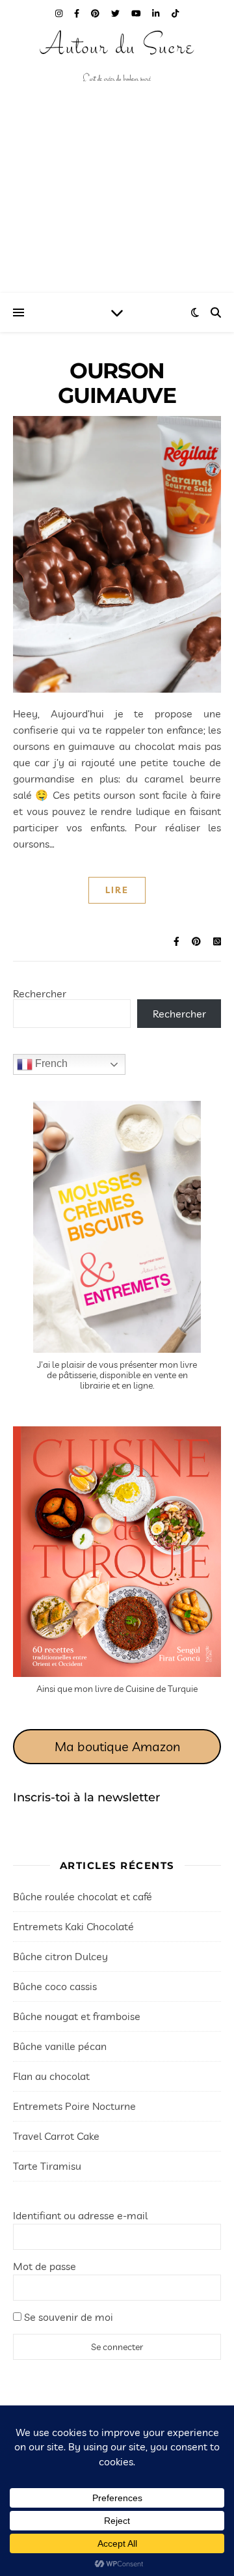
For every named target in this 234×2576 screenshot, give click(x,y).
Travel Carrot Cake (56, 2136)
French (50, 1063)
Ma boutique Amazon (117, 1746)
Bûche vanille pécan (60, 2046)
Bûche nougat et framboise (77, 2016)
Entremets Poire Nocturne (74, 2106)
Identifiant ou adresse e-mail (80, 2215)
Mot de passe (45, 2266)
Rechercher (40, 993)
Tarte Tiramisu (47, 2166)
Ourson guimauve (117, 383)
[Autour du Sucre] (117, 59)
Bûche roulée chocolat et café (83, 1896)
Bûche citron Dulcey (60, 1956)
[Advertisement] (117, 205)
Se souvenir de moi (67, 2317)
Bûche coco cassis (55, 1986)
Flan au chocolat (51, 2076)
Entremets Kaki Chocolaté (73, 1926)
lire (117, 890)
